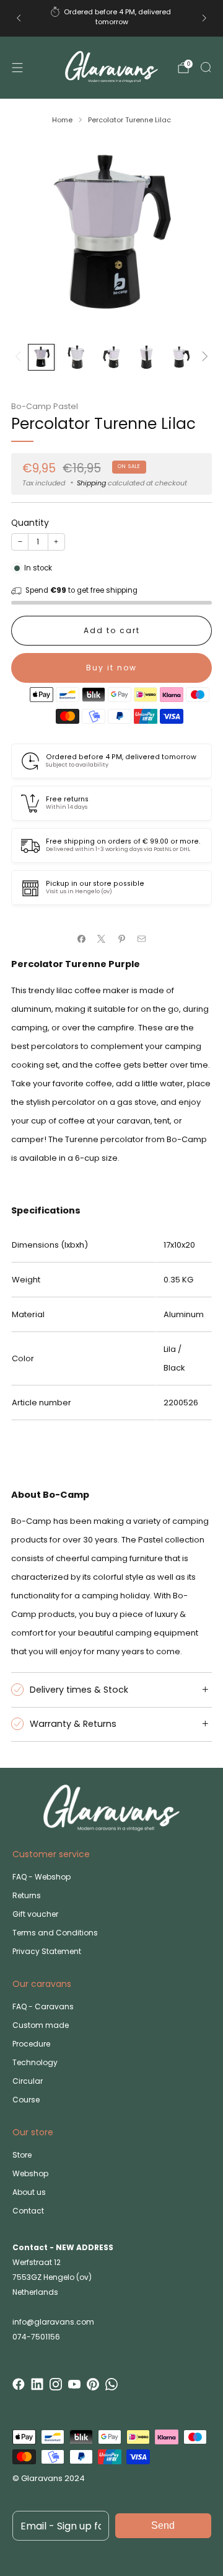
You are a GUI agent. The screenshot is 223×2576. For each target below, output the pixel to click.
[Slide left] (20, 357)
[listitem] (111, 18)
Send (163, 2525)
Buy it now (111, 668)
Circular (28, 2081)
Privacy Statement (47, 1951)
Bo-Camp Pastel (45, 406)
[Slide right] (203, 357)
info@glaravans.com (53, 2322)
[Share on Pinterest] (122, 939)
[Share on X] (102, 939)
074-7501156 (36, 2337)
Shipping (91, 483)
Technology (35, 2062)
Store (22, 2155)
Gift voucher (35, 1914)
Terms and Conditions (55, 1933)
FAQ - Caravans (43, 2006)
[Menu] (17, 68)
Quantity (30, 523)
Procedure (31, 2044)
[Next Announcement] (204, 18)
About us (29, 2192)
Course (26, 2100)
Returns (27, 1895)
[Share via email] (142, 939)
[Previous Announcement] (19, 18)
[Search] (206, 67)
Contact (28, 2211)
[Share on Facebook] (82, 939)
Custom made (41, 2025)
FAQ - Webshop (42, 1877)
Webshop (30, 2173)
